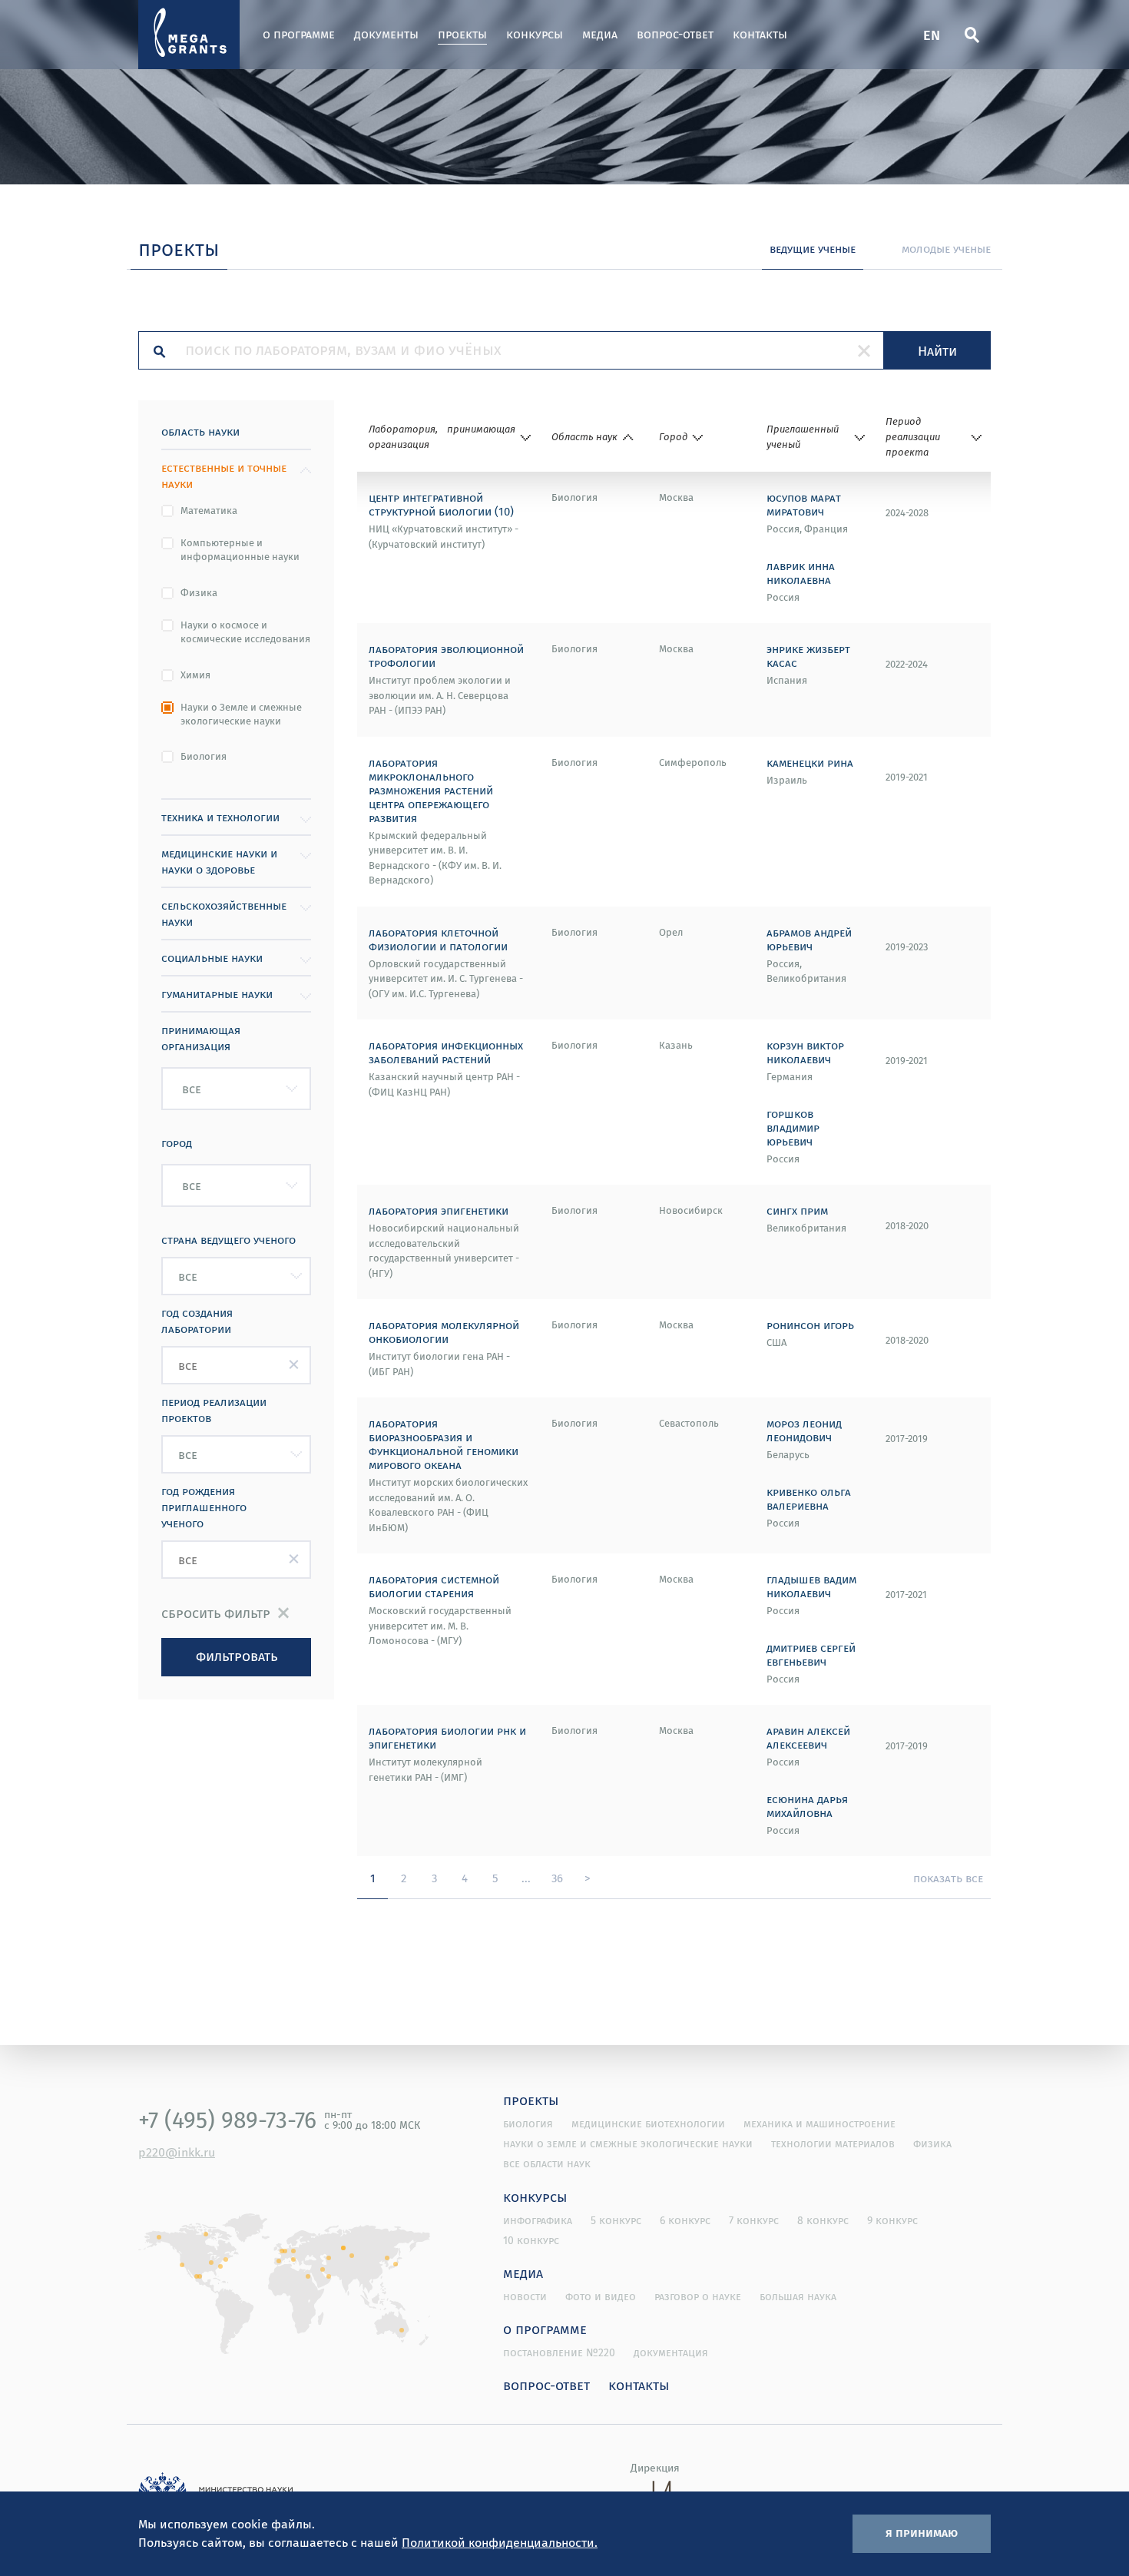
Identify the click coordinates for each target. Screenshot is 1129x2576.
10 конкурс (531, 2240)
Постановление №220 (559, 2352)
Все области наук (547, 2163)
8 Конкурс (823, 2220)
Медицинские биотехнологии (648, 2123)
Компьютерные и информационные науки (240, 550)
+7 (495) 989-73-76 (227, 2120)
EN (932, 34)
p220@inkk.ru (177, 2152)
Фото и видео (601, 2296)
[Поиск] (972, 35)
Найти (937, 350)
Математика (209, 511)
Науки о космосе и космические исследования (245, 632)
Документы (386, 34)
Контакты (760, 34)
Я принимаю (922, 2532)
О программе (299, 34)
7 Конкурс (754, 2220)
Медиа (600, 34)
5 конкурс (616, 2220)
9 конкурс (892, 2220)
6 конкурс (685, 2220)
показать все (948, 1878)
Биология (204, 757)
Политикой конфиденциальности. (500, 2542)
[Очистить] (864, 350)
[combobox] (236, 1089)
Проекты (462, 34)
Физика (199, 593)
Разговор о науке (698, 2296)
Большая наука (798, 2296)
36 (557, 1878)
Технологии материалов (833, 2143)
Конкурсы (535, 34)
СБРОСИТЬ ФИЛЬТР (216, 1613)
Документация (671, 2352)
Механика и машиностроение (819, 2123)
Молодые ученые (946, 248)
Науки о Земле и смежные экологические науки (241, 714)
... (526, 1878)
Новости (525, 2296)
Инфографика (538, 2220)
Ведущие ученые (813, 248)
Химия (195, 675)
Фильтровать (237, 1656)
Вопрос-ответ (675, 34)
